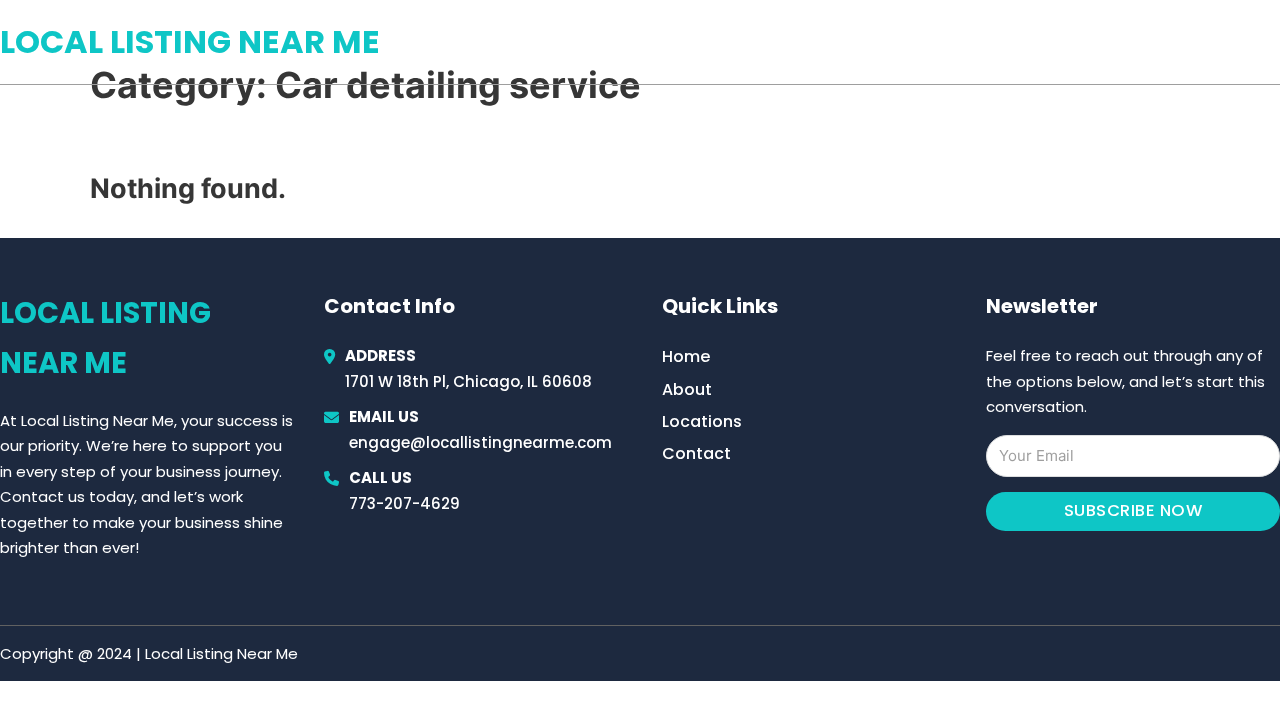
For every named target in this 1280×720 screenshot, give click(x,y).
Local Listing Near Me (190, 41)
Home (1048, 42)
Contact (696, 453)
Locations (1138, 42)
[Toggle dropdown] (1273, 42)
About (687, 389)
